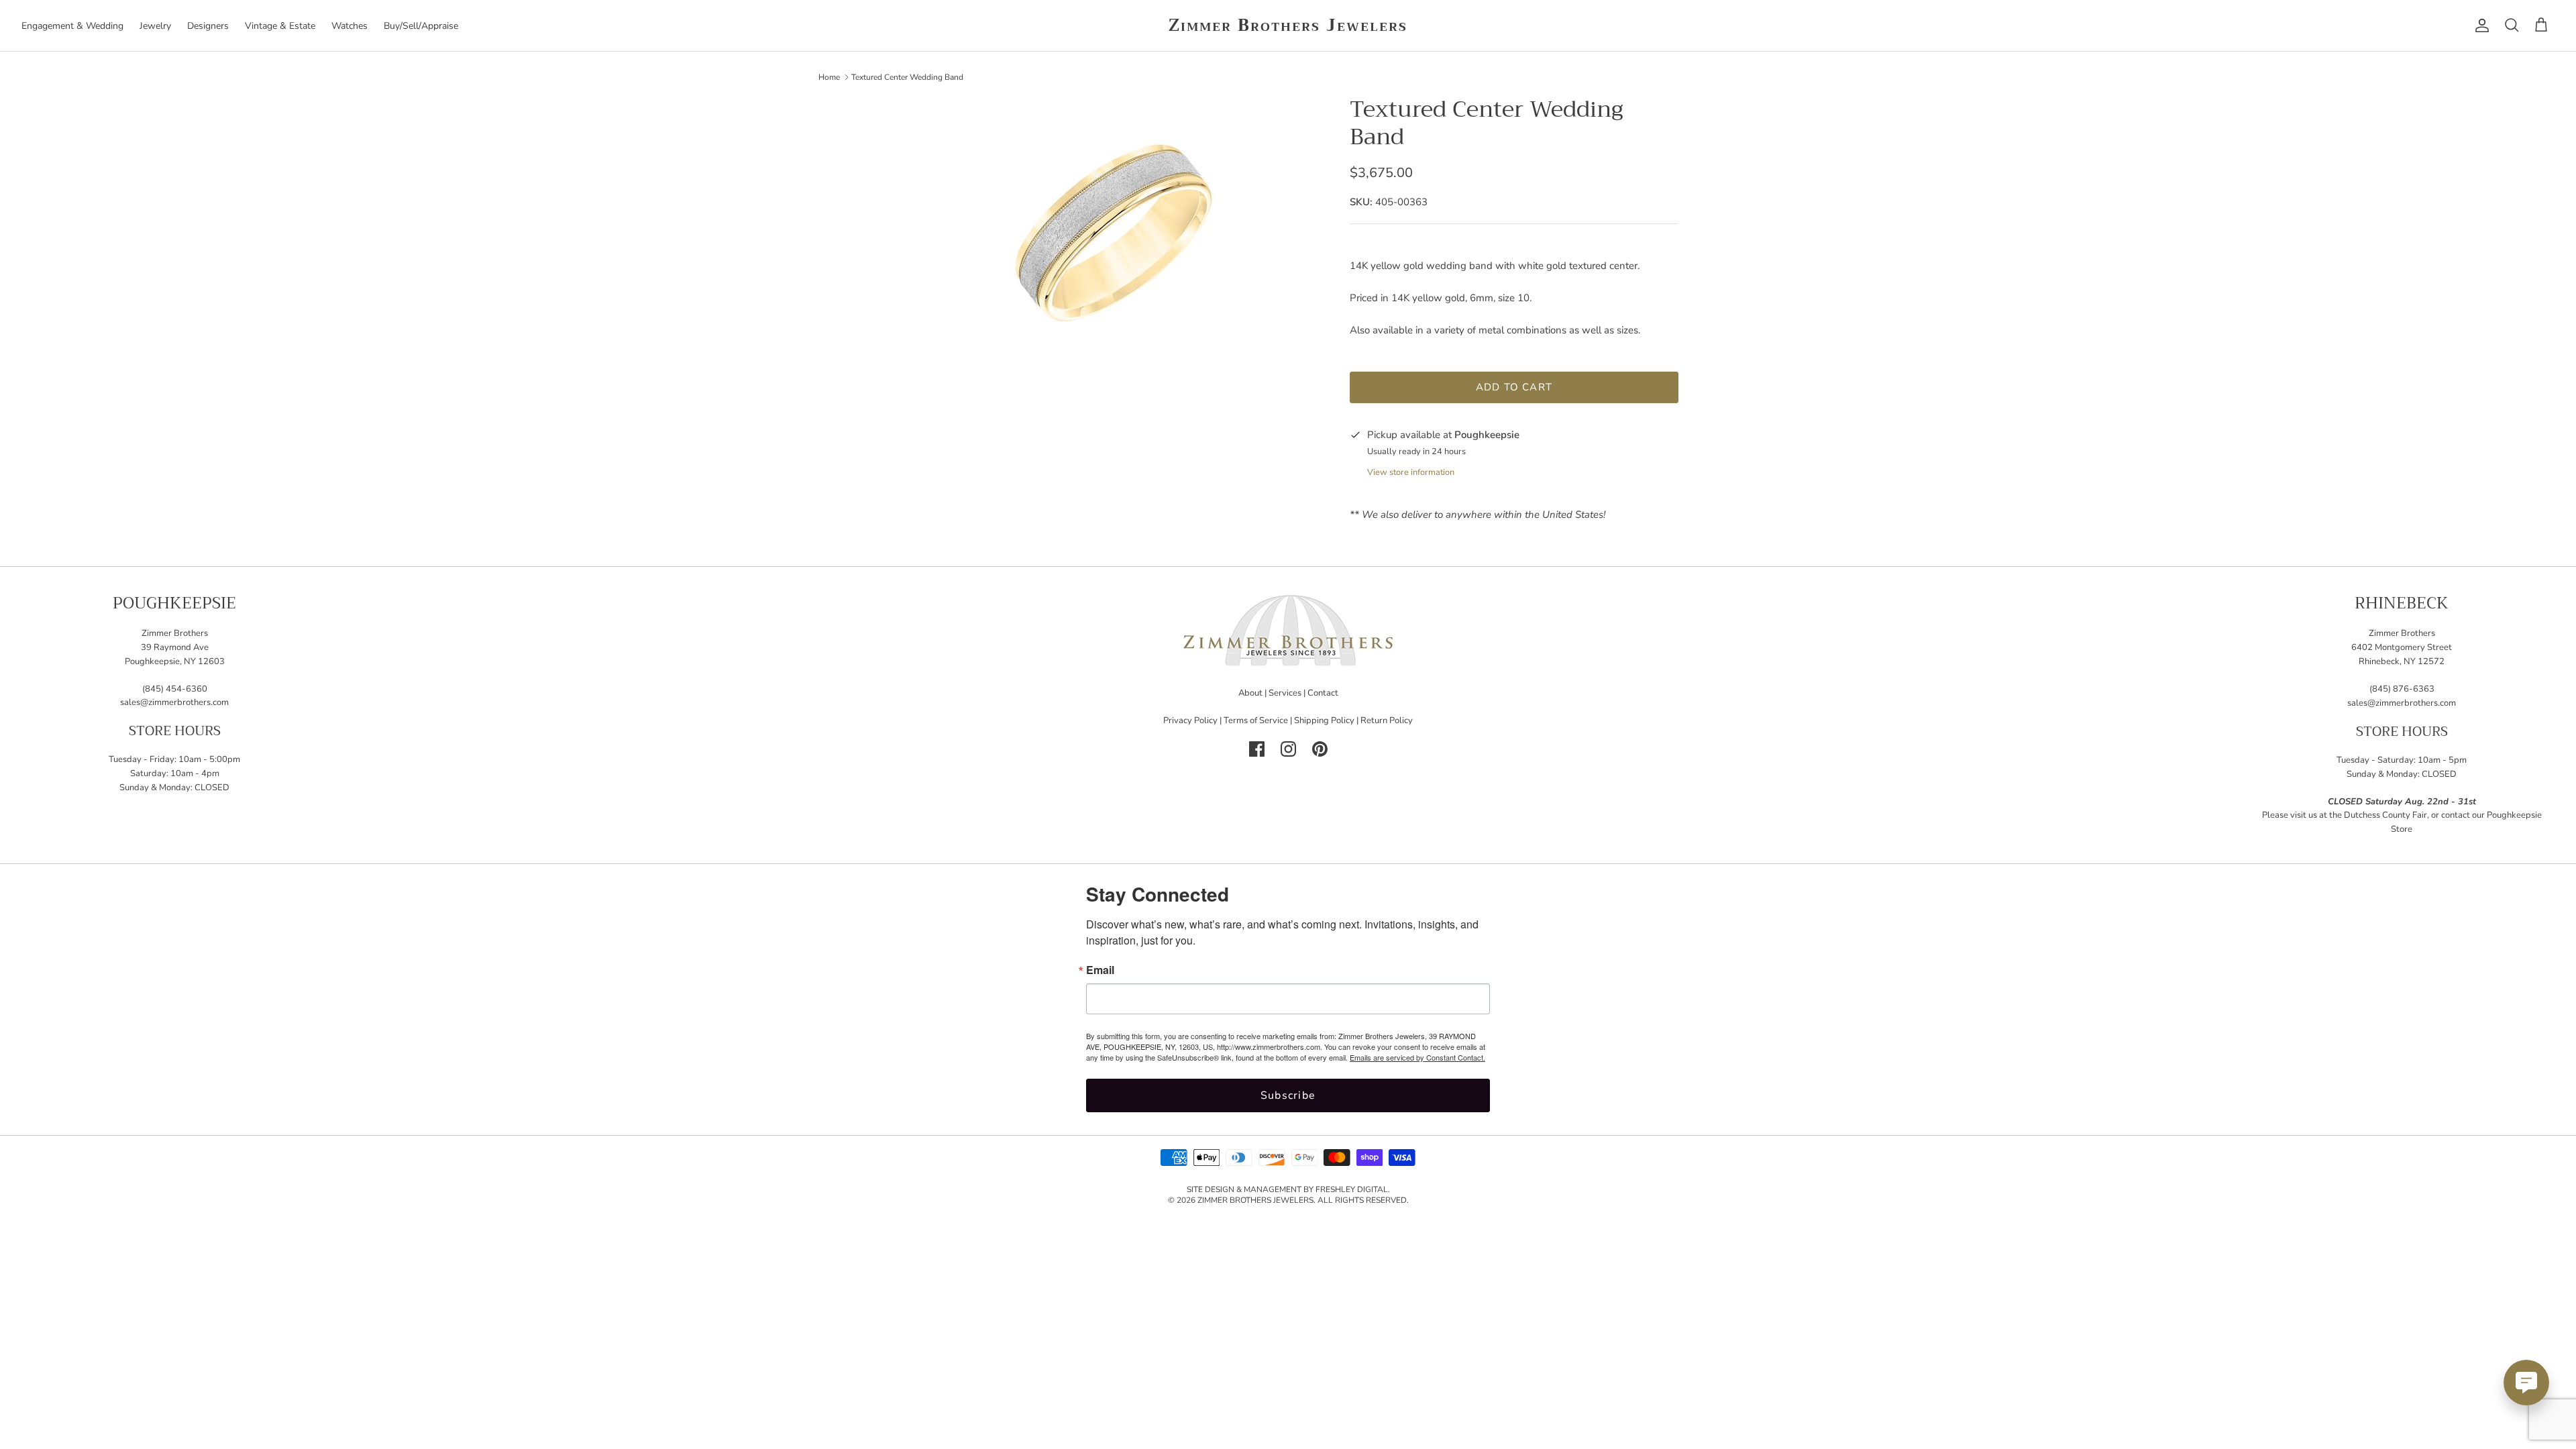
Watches (350, 26)
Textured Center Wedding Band (907, 76)
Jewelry (155, 26)
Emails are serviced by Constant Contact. (1417, 1057)
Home (829, 76)
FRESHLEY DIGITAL (1352, 1189)
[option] (1109, 230)
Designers (208, 26)
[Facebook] (1257, 749)
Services (1285, 693)
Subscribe (1288, 1095)
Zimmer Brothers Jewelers (1255, 1200)
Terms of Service (1256, 720)
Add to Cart (1514, 387)
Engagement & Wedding (72, 26)
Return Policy (1387, 720)
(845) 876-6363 (2402, 689)
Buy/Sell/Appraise (421, 26)
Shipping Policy (1324, 720)
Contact (1323, 693)
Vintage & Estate (280, 26)
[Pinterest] (1320, 749)
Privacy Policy (1190, 720)
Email (1100, 970)
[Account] (2479, 25)
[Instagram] (1288, 749)
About (1250, 693)
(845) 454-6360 (175, 689)
